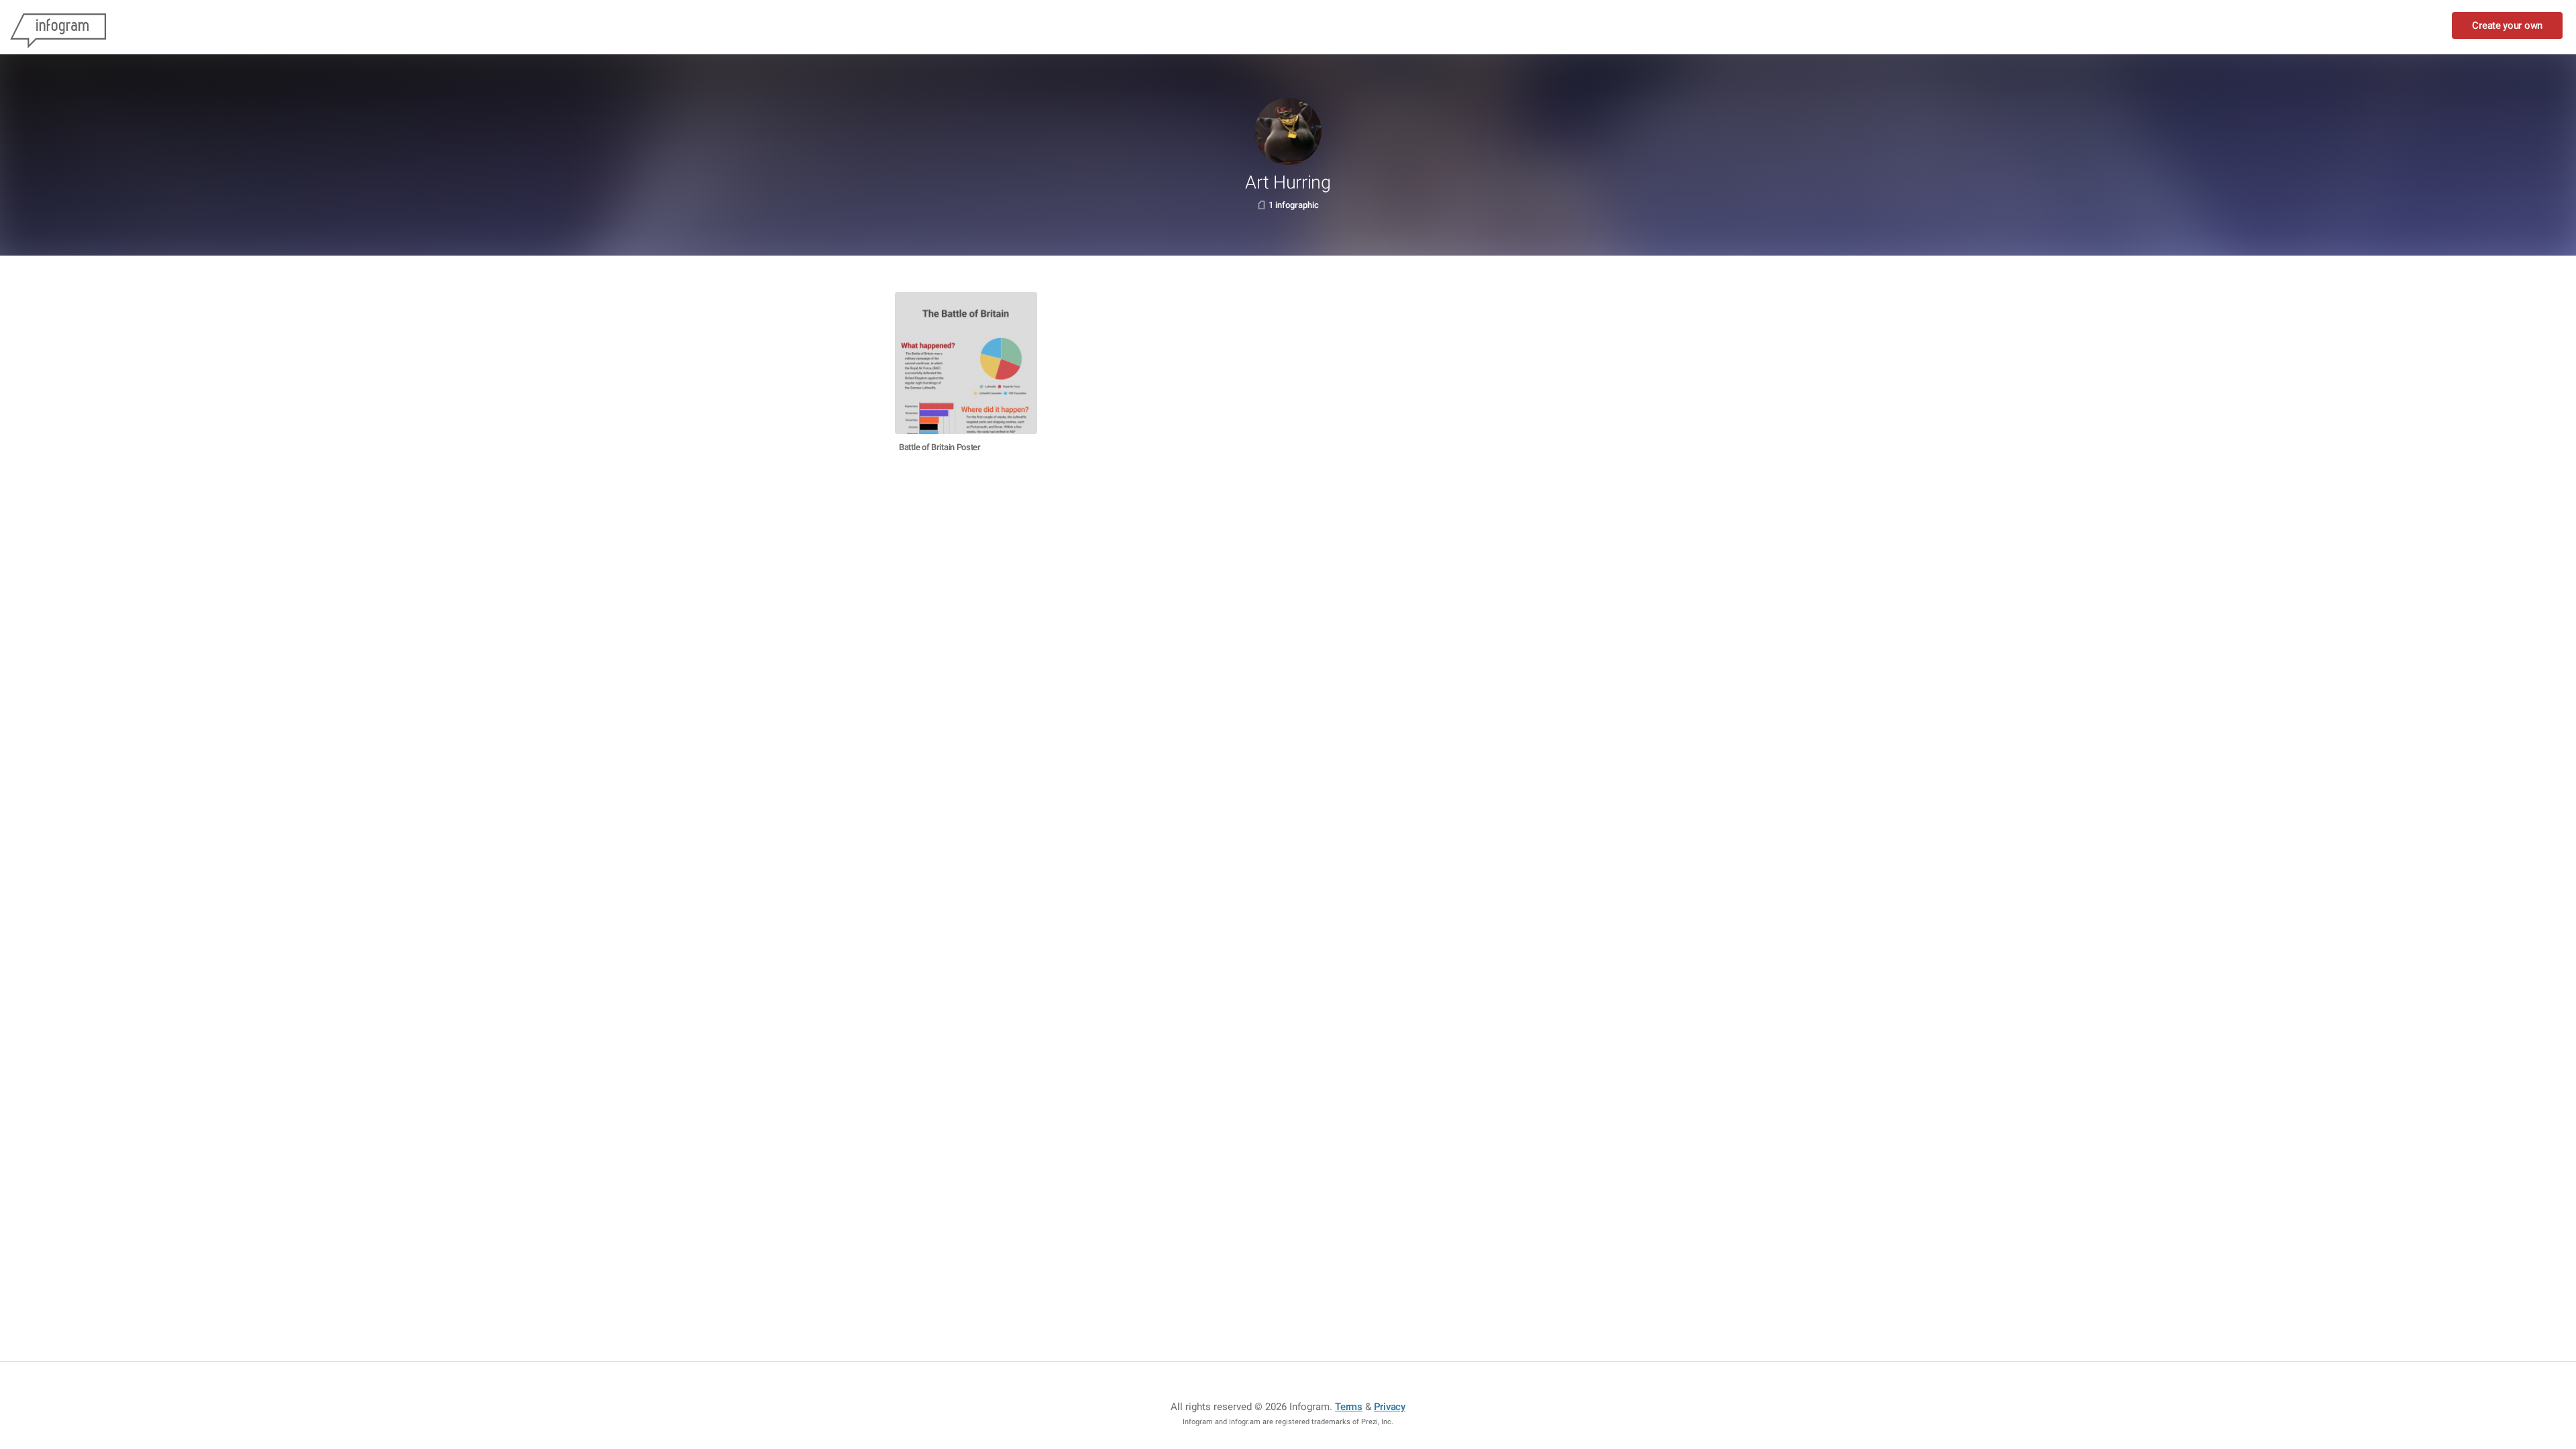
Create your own (2507, 25)
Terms (1349, 1407)
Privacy (1390, 1407)
